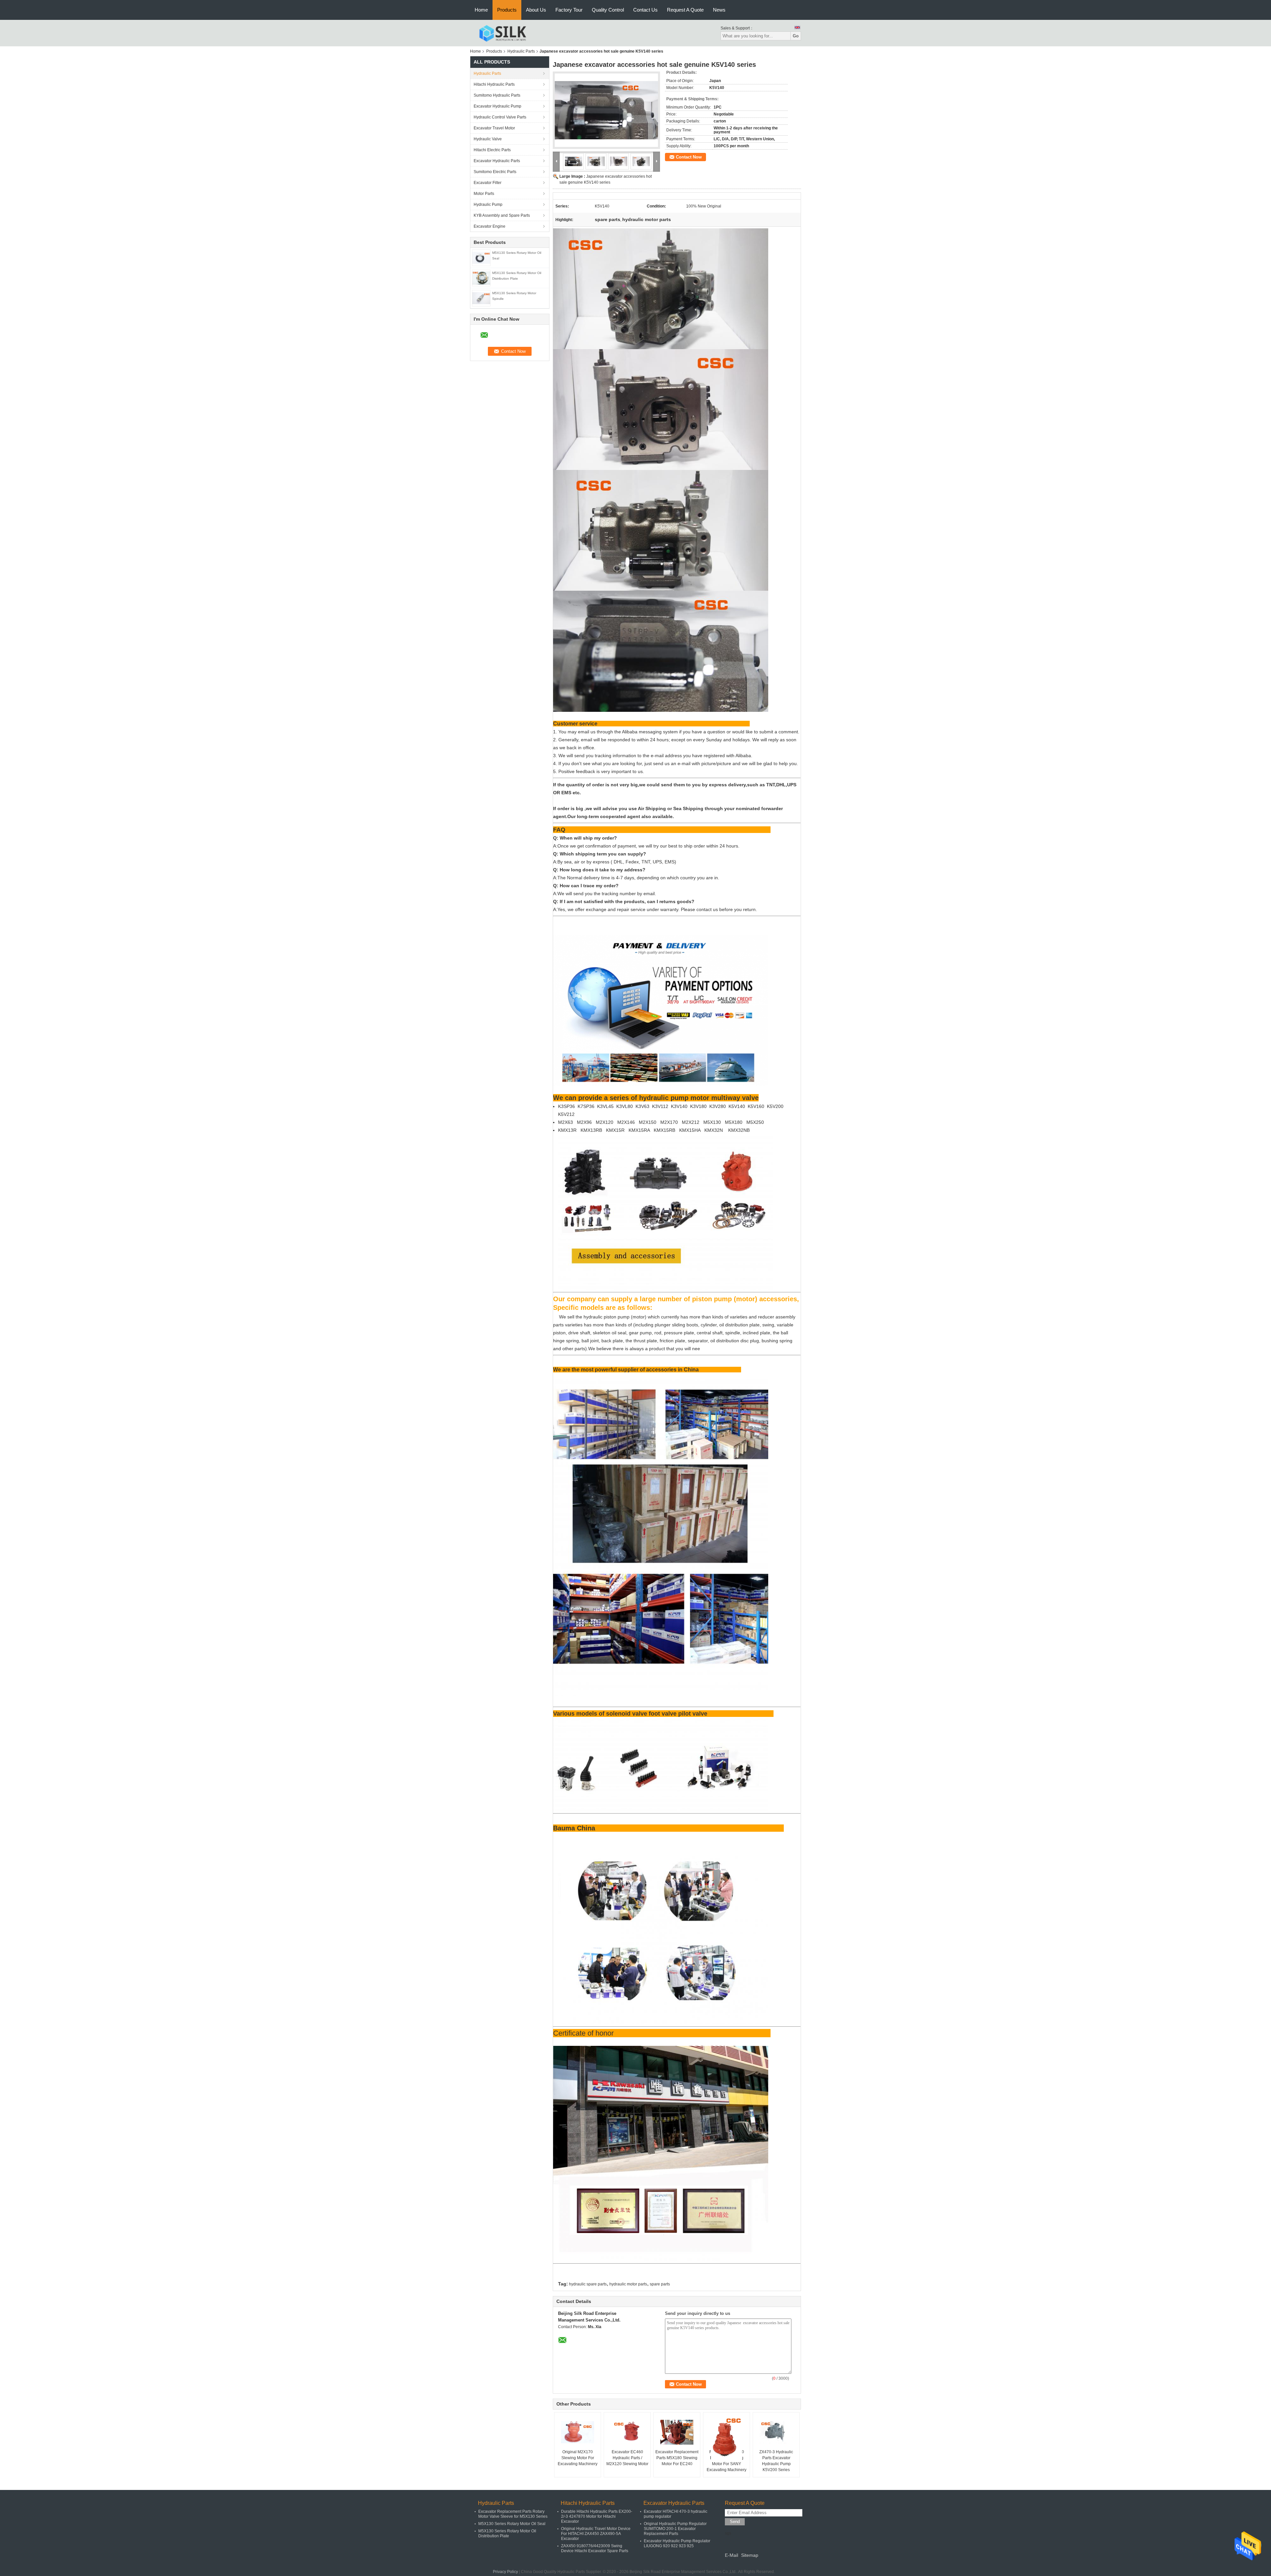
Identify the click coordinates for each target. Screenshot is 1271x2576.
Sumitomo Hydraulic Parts (497, 95)
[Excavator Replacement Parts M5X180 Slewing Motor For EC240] (677, 2432)
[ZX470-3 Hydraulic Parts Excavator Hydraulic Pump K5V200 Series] (776, 2432)
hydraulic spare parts (588, 2284)
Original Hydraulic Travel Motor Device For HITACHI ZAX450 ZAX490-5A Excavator (596, 2534)
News (719, 10)
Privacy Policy (505, 2572)
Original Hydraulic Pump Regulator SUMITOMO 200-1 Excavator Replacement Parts (675, 2529)
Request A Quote (685, 10)
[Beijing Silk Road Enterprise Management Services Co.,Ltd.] (503, 33)
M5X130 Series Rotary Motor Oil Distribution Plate (507, 2533)
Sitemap (750, 2555)
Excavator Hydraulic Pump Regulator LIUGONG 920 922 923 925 (677, 2543)
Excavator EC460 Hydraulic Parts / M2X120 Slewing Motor (627, 2458)
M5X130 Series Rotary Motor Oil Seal (512, 2524)
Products (507, 10)
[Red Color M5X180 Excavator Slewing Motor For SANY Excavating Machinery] (727, 2439)
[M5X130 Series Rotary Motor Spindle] (481, 298)
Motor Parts (484, 194)
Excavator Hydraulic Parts (497, 161)
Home (481, 10)
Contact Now (689, 157)
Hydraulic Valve (488, 139)
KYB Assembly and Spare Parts (502, 215)
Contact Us (645, 10)
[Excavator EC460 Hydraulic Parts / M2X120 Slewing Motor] (627, 2432)
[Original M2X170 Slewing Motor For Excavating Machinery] (578, 2432)
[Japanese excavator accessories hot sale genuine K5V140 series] (606, 110)
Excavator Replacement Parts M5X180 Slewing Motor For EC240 (677, 2458)
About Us (536, 10)
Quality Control (608, 10)
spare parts (660, 2284)
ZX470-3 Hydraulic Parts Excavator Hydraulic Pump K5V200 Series (776, 2461)
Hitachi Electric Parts (492, 150)
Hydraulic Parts (521, 51)
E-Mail (731, 2555)
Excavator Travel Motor (494, 128)
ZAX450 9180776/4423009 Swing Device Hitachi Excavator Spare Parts (595, 2548)
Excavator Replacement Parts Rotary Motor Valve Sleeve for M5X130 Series (513, 2514)
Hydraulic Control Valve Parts (500, 117)
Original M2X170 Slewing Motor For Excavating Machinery (578, 2458)
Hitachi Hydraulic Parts (494, 84)
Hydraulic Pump (488, 205)
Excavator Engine (490, 226)
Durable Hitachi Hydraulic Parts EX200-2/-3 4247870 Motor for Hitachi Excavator (597, 2516)
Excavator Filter (488, 183)
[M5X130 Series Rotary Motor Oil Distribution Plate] (481, 278)
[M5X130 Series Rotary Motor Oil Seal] (481, 257)
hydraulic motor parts (628, 2284)
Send (735, 2522)
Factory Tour (569, 10)
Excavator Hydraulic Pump (497, 106)
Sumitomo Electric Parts (495, 172)
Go (796, 36)
